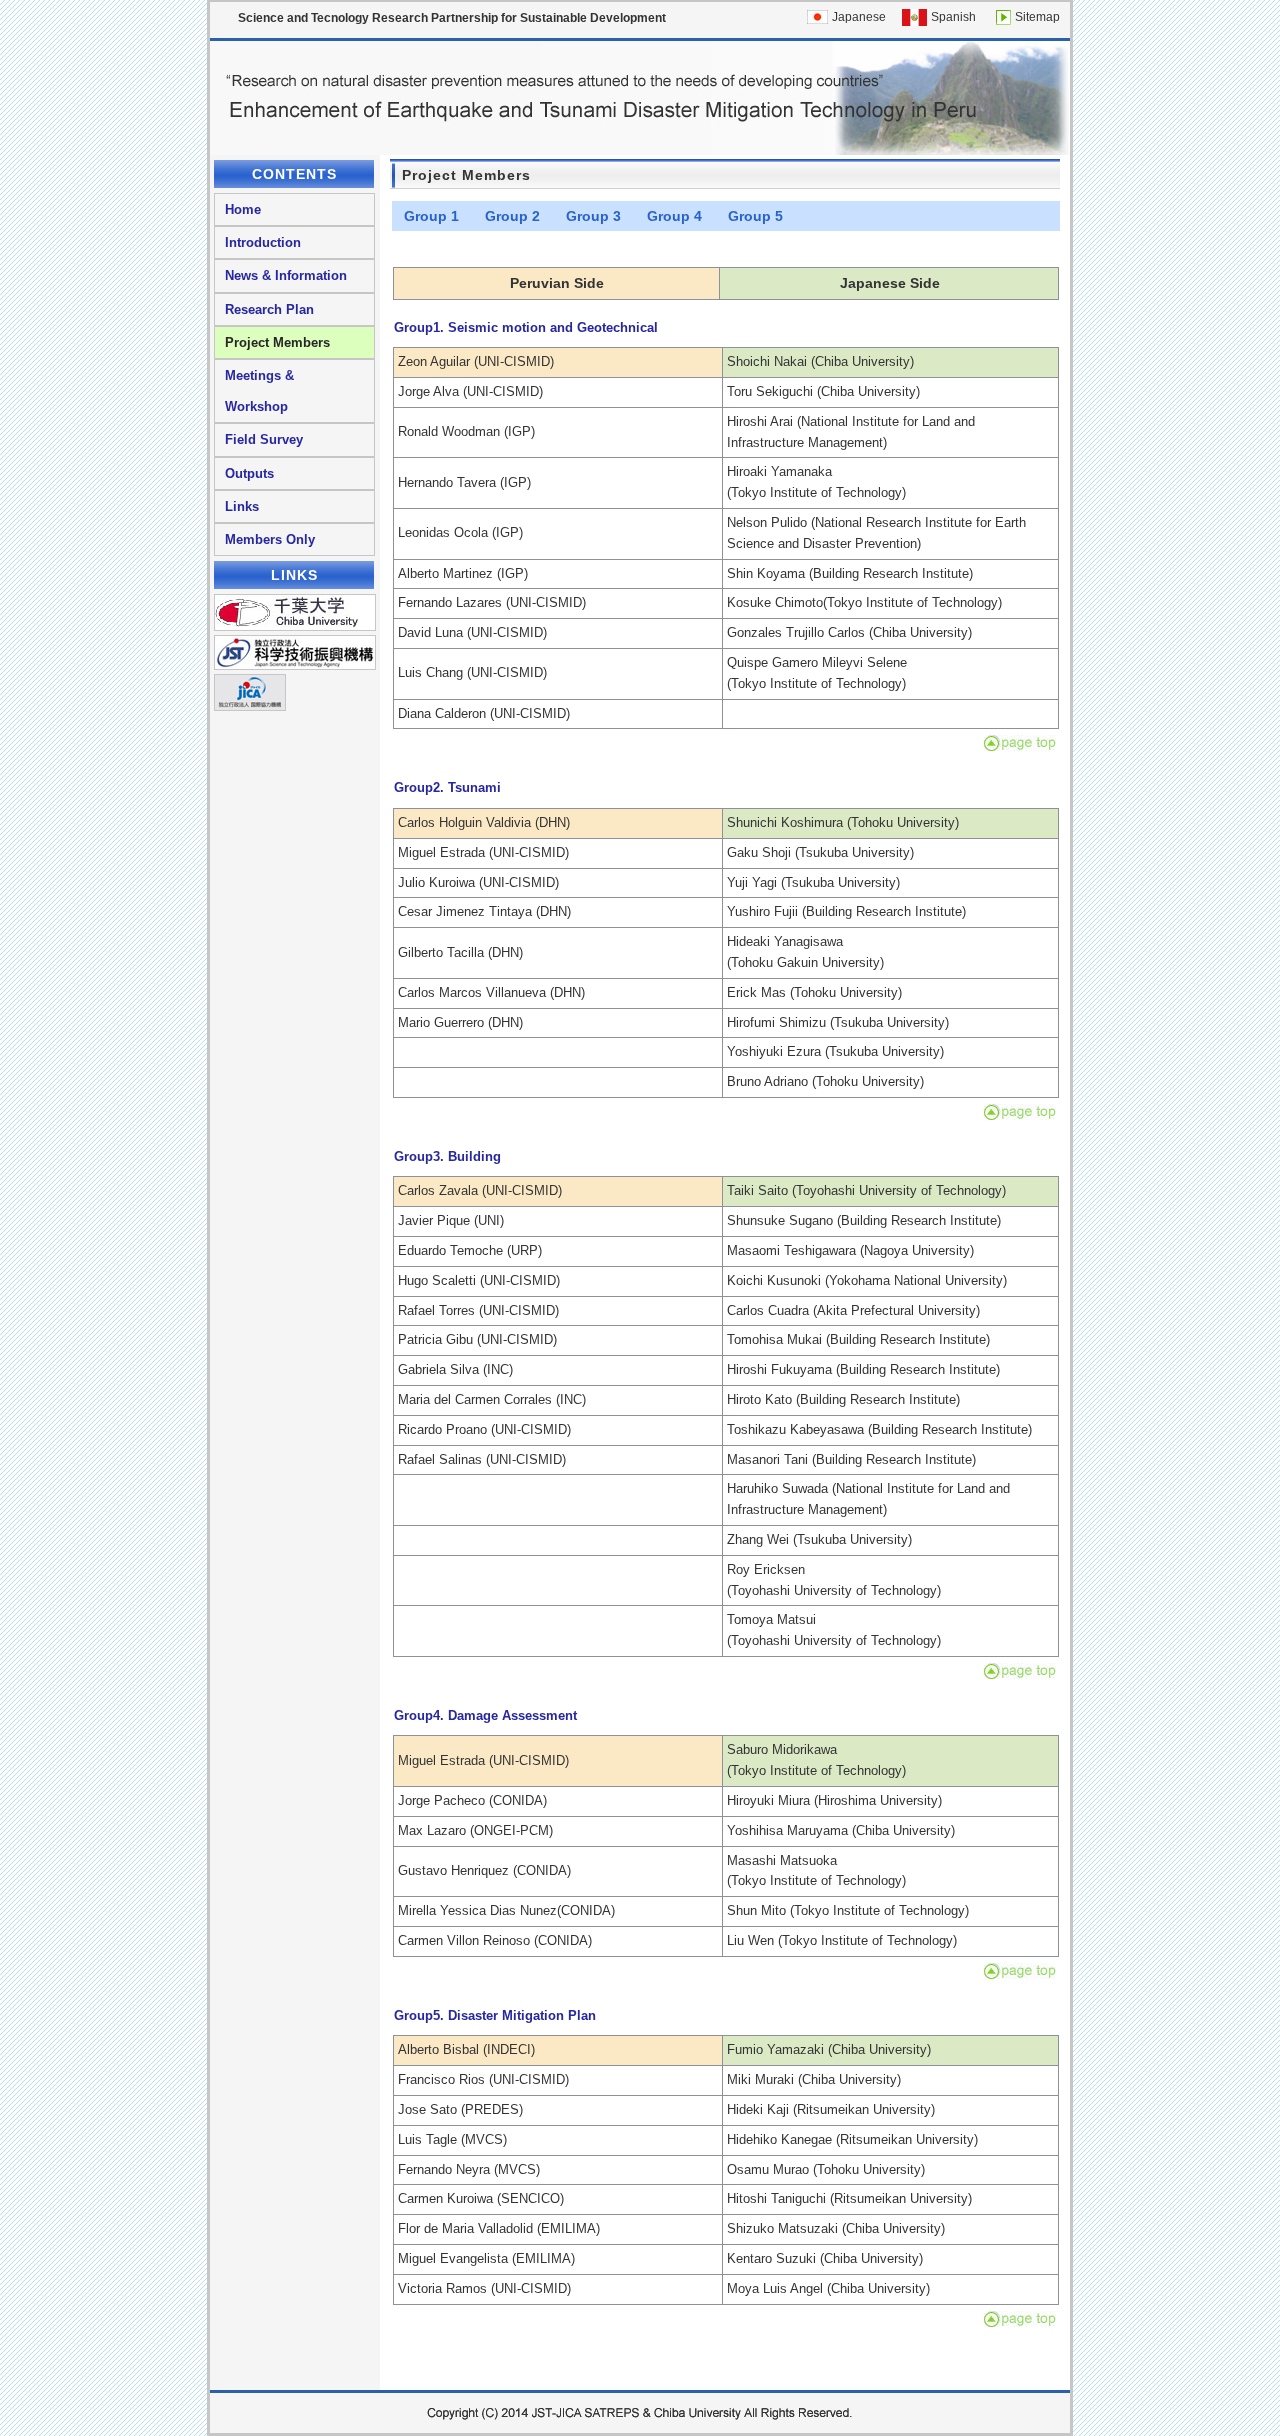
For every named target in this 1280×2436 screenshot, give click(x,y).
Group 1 (431, 216)
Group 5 (755, 216)
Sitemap (1037, 17)
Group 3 (593, 216)
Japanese (859, 17)
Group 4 (674, 216)
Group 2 (512, 216)
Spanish (953, 17)
